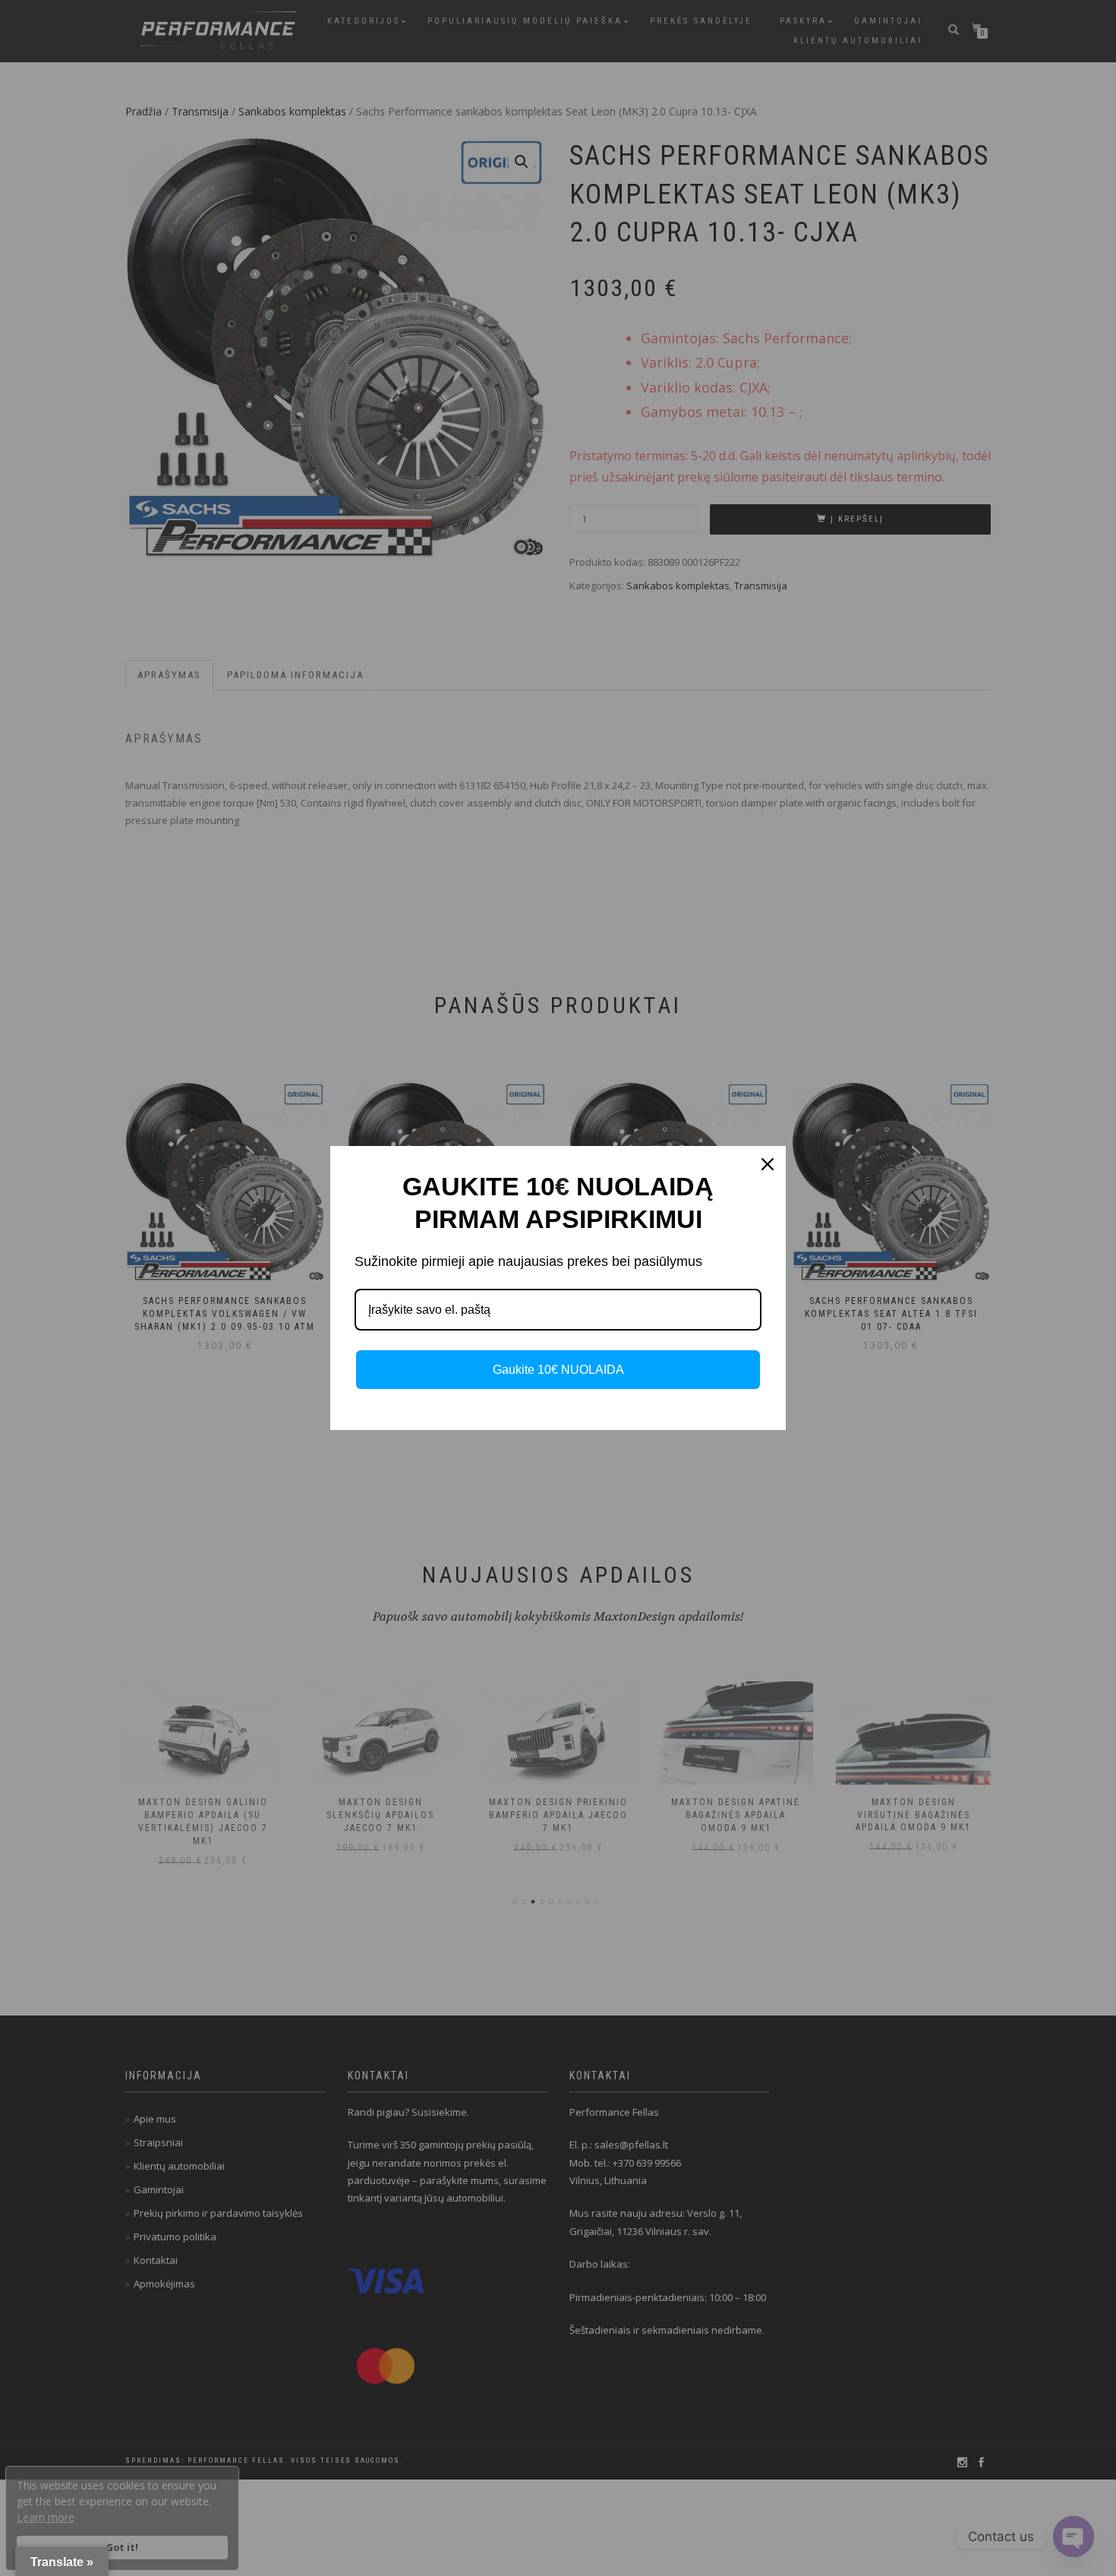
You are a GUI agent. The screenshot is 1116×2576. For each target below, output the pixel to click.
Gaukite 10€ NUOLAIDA (558, 1370)
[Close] (768, 1164)
